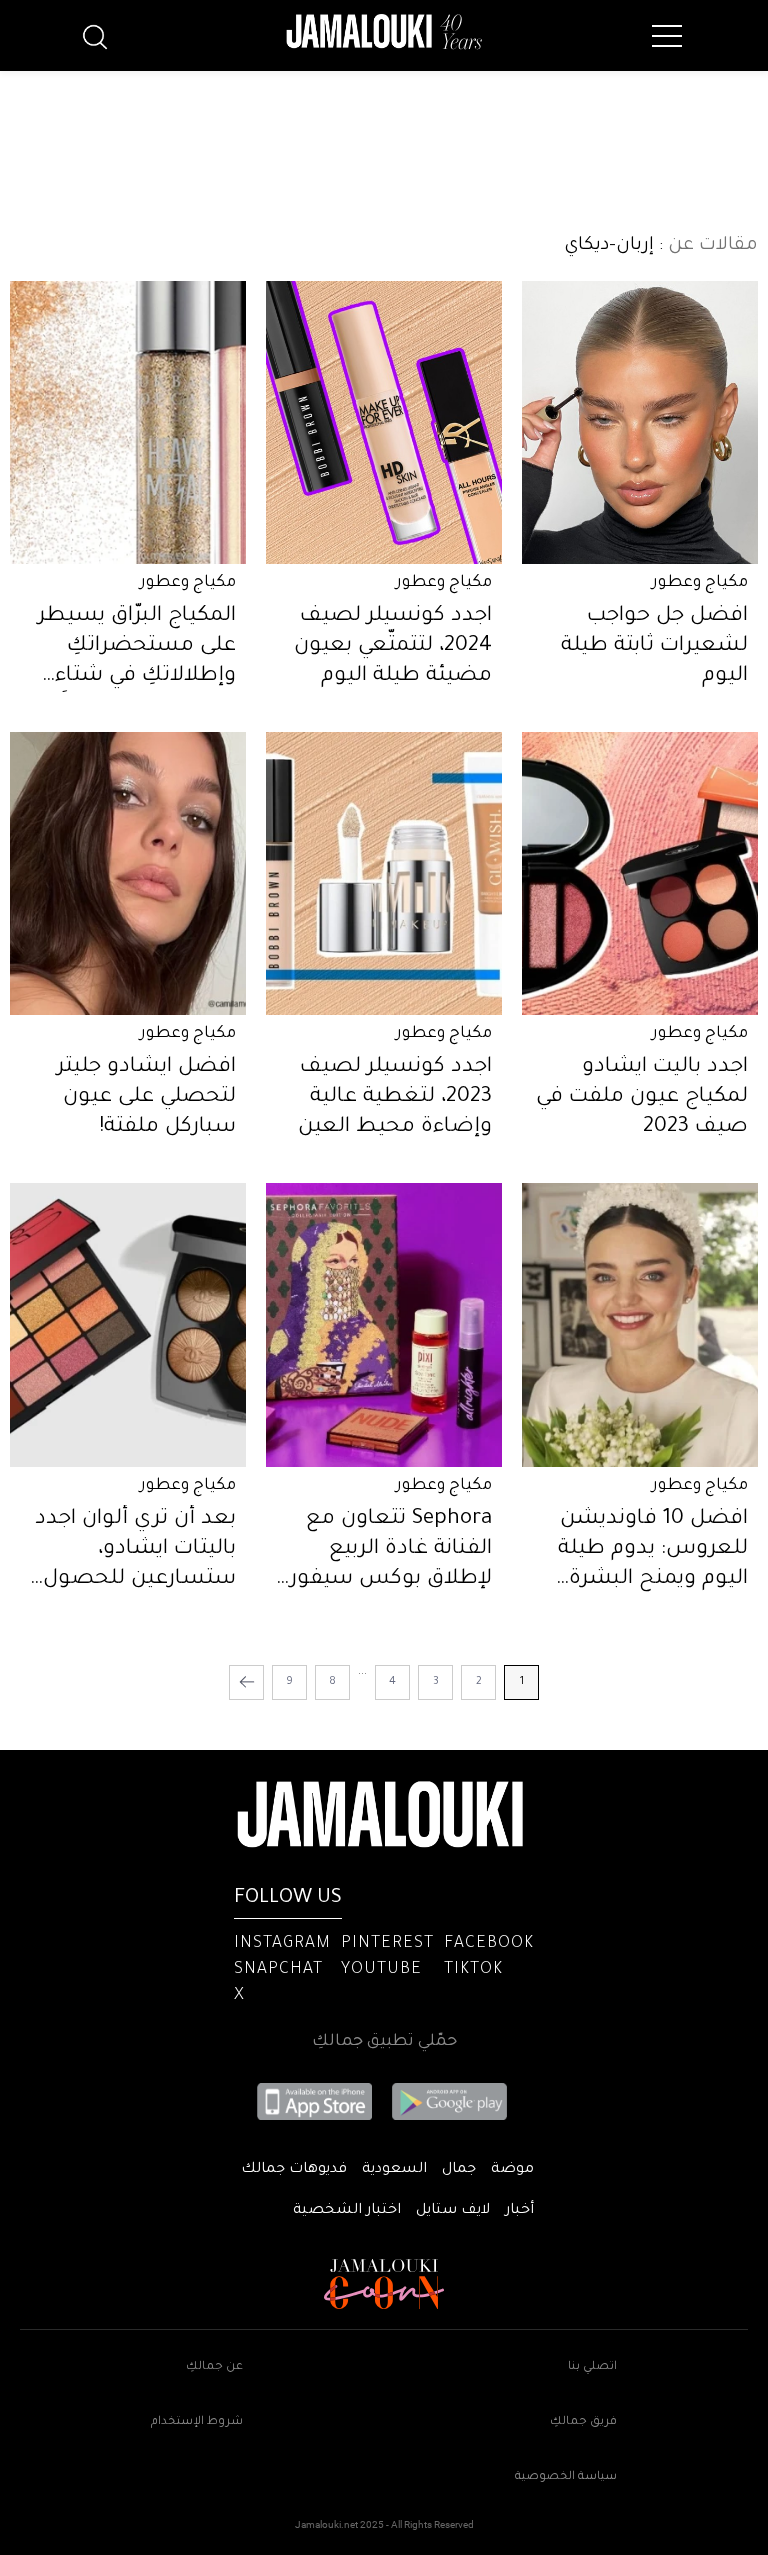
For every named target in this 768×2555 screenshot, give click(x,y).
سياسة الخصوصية (566, 2477)
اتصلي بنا (592, 2367)
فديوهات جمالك (294, 2170)
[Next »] (246, 1682)
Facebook (489, 1944)
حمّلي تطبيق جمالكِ (384, 2042)
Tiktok (473, 1970)
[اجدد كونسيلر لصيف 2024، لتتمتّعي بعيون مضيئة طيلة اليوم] (384, 422)
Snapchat (278, 1970)
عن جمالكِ (214, 2367)
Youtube (381, 1970)
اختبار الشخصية (347, 2211)
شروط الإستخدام (197, 2422)
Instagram (282, 1944)
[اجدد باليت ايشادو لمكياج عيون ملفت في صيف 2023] (640, 873)
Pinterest (387, 1944)
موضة (512, 2170)
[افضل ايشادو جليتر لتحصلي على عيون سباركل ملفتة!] (128, 873)
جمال (459, 2170)
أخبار (519, 2211)
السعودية (394, 2170)
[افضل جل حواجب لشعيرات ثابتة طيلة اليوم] (640, 422)
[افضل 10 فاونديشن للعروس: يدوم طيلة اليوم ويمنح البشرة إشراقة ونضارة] (640, 1324)
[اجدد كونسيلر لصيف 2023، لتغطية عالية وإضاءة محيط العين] (384, 873)
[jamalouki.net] (384, 32)
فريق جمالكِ (583, 2422)
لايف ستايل (453, 2211)
